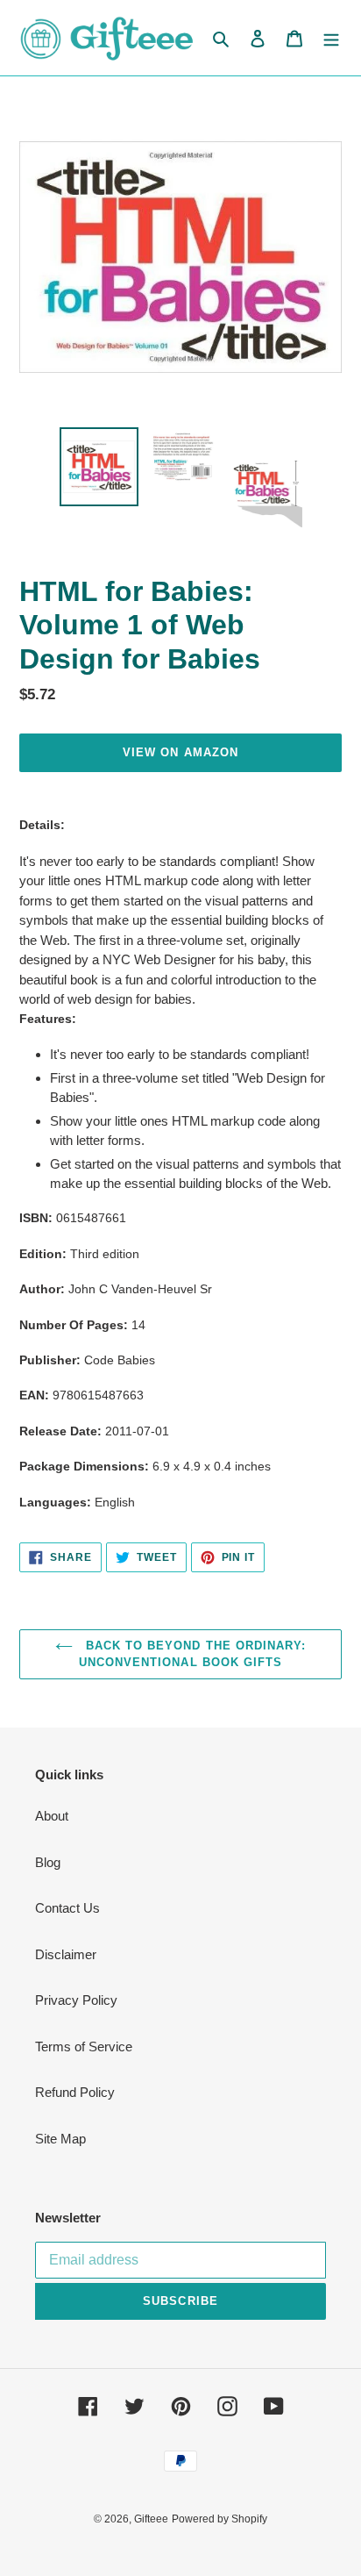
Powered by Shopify (219, 2519)
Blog (48, 1862)
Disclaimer (66, 1954)
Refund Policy (75, 2092)
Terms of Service (84, 2046)
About (52, 1816)
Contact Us (67, 1908)
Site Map (60, 2139)
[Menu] (331, 38)
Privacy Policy (76, 2000)
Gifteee (151, 2519)
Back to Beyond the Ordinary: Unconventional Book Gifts (192, 1654)
